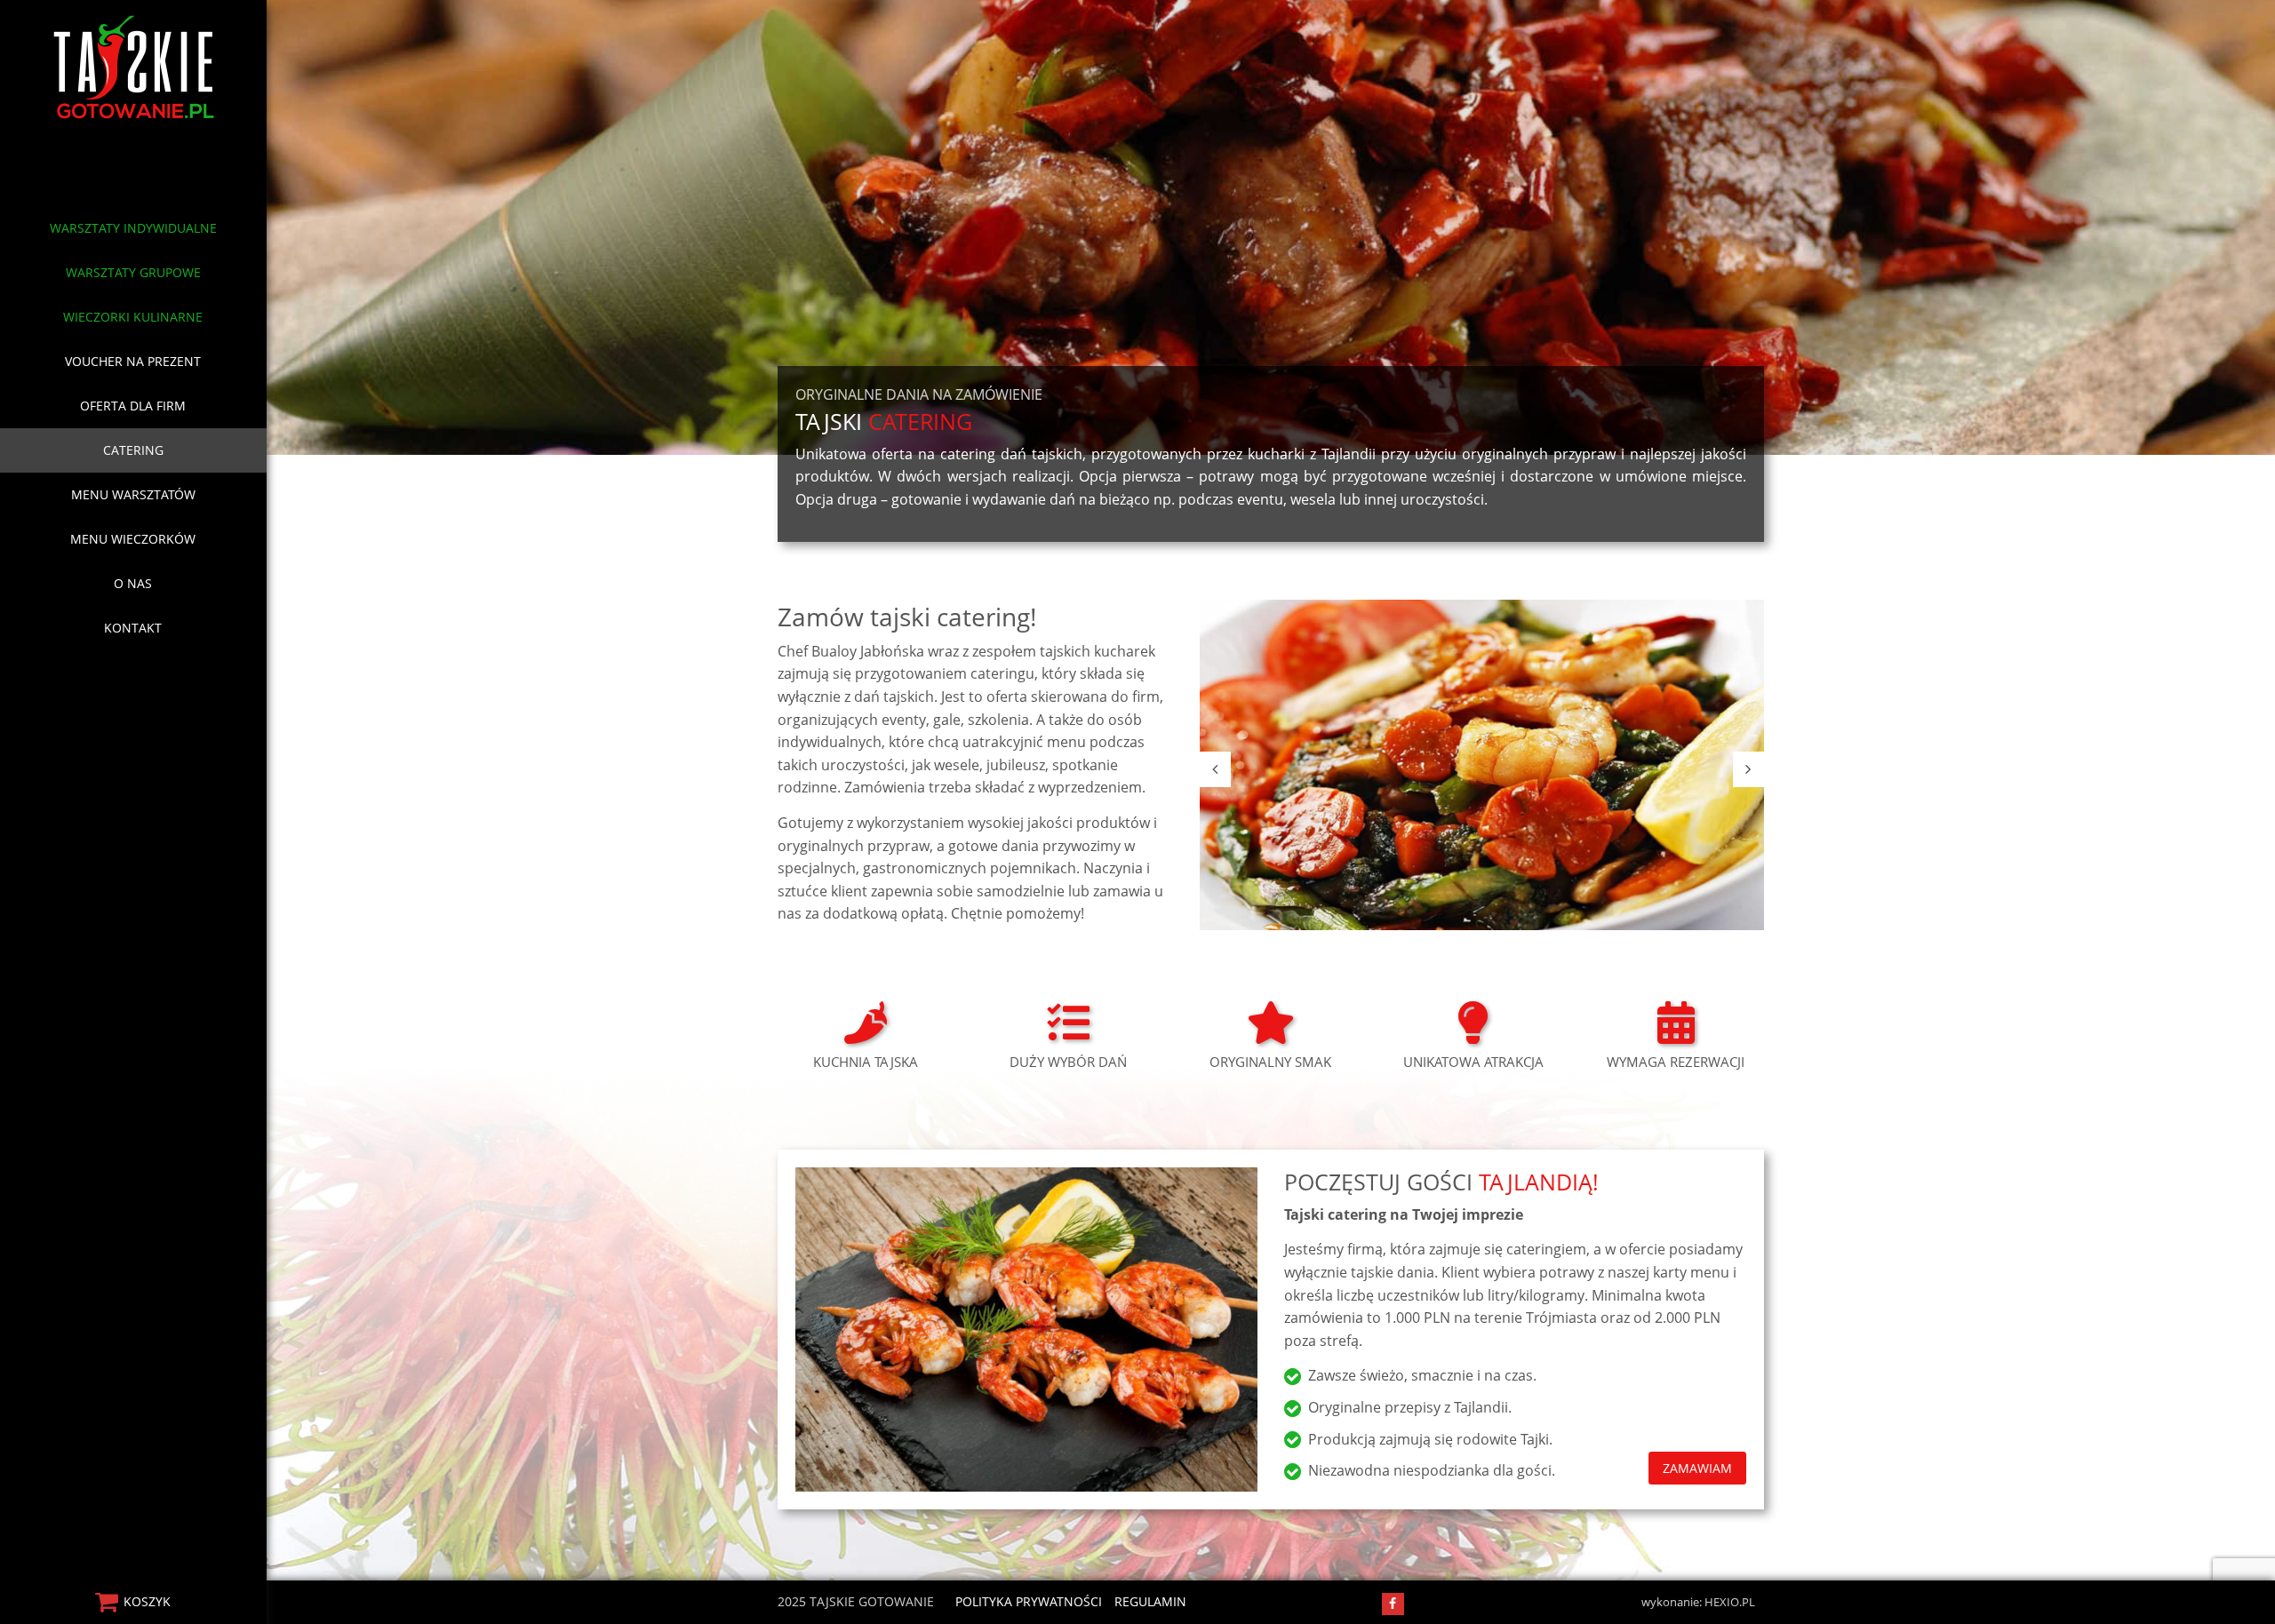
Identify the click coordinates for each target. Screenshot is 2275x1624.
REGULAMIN (1150, 1601)
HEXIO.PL (1730, 1602)
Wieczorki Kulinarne (133, 317)
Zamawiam (1697, 1468)
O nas (133, 583)
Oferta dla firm (133, 406)
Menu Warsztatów (133, 494)
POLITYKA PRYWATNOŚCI (1029, 1601)
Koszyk (147, 1601)
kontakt (133, 628)
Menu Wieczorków (133, 539)
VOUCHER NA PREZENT (133, 361)
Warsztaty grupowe (133, 272)
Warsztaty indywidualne (133, 228)
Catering (133, 450)
